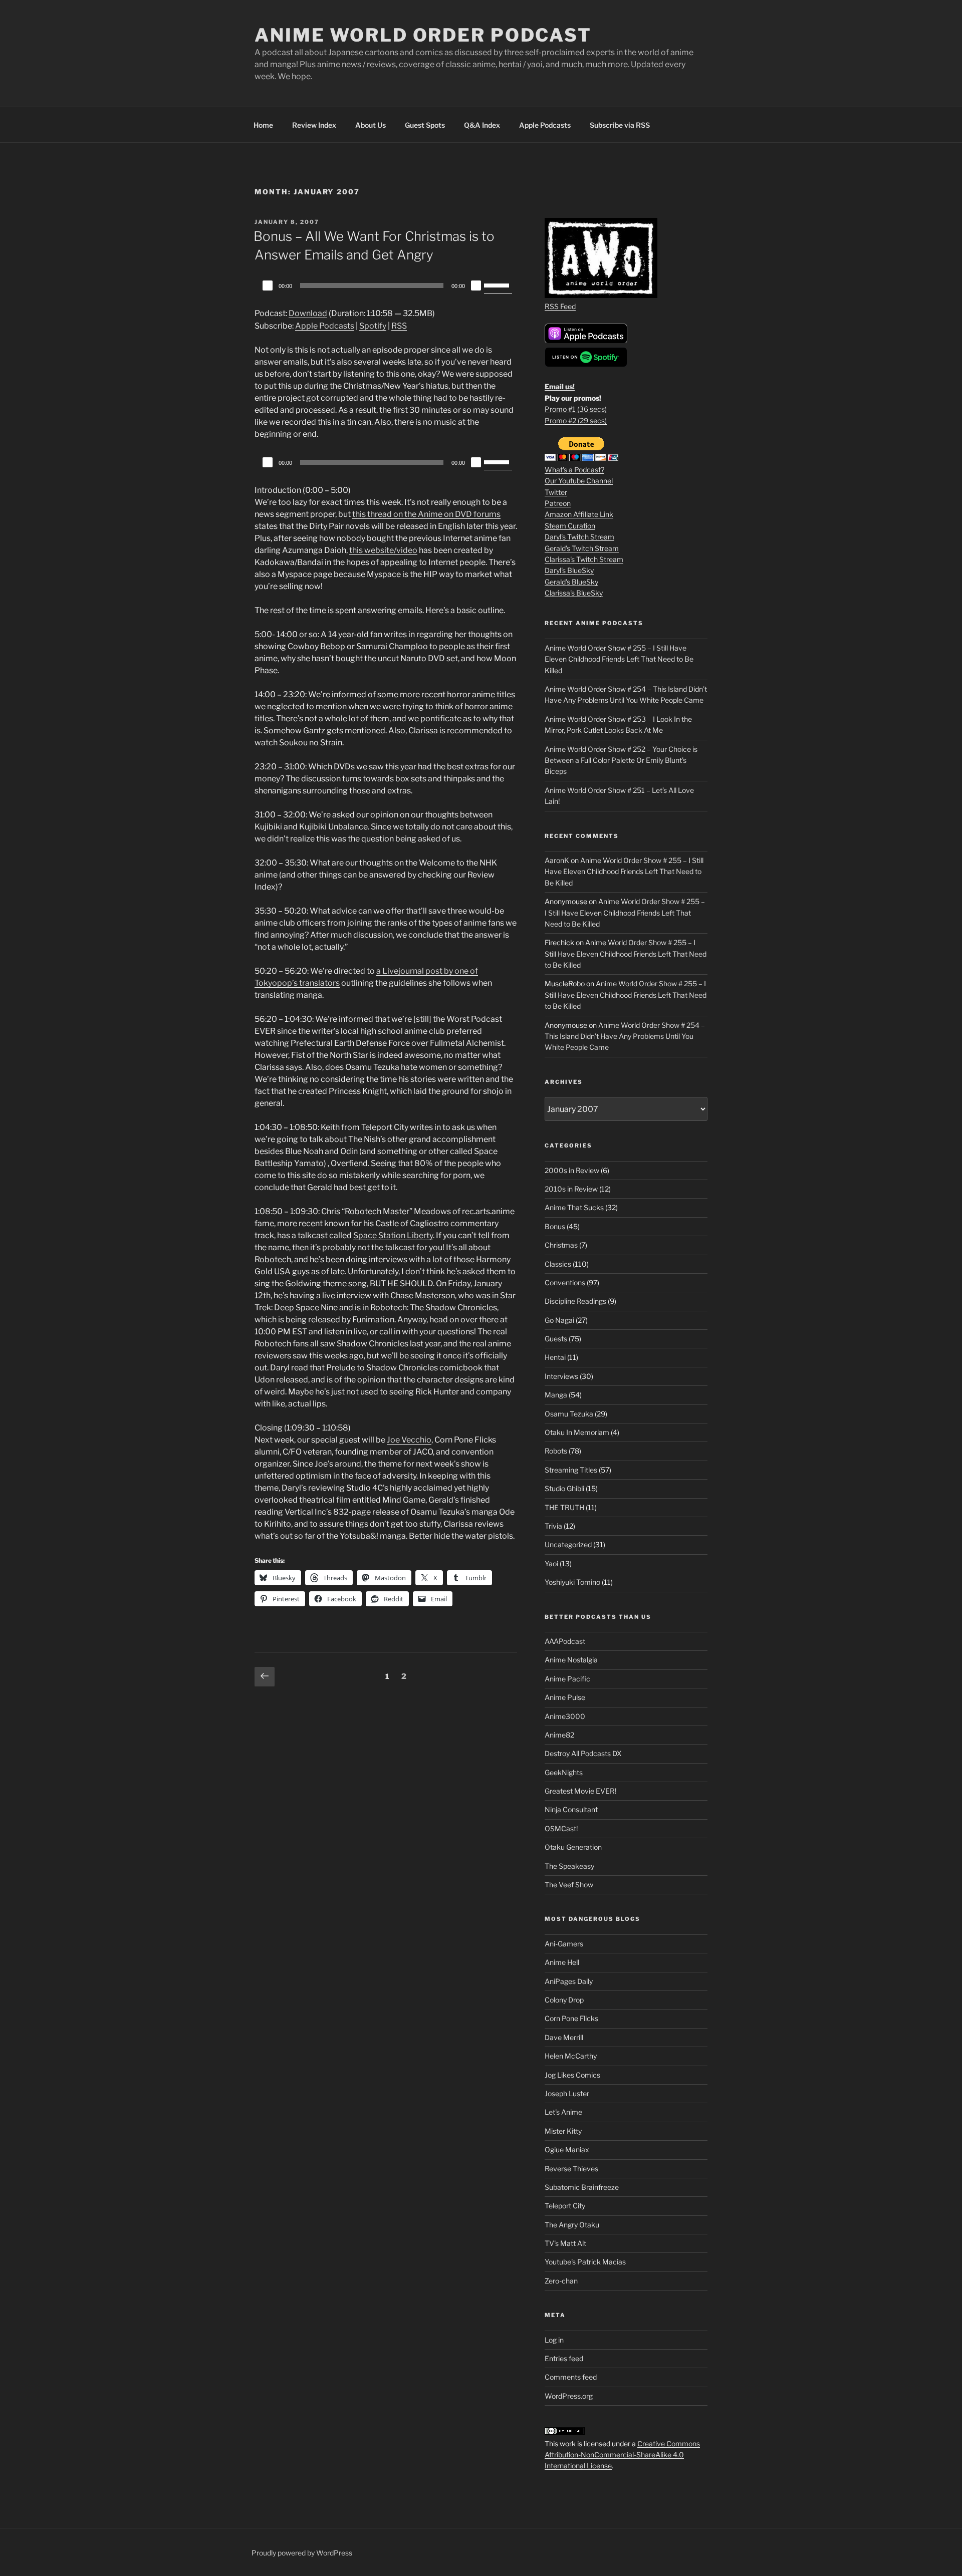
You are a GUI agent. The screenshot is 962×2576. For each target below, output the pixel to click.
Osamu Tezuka (569, 1414)
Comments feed (571, 2377)
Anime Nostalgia (571, 1660)
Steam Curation (570, 526)
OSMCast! (561, 1828)
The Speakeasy (569, 1866)
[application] (386, 285)
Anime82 (559, 1735)
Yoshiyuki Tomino (572, 1582)
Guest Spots (425, 125)
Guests (556, 1339)
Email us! (560, 386)
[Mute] (476, 285)
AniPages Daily (569, 1981)
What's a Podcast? (574, 470)
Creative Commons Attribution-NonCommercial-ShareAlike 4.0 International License (622, 2455)
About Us (371, 125)
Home (263, 125)
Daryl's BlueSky (569, 570)
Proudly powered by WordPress (302, 2553)
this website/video (383, 550)
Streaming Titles (571, 1470)
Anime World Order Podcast (423, 35)
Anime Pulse (565, 1697)
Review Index (314, 125)
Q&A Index (482, 125)
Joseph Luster (567, 2093)
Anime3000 (565, 1716)
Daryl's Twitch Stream (579, 537)
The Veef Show (569, 1885)
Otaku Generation (573, 1847)
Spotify (373, 326)
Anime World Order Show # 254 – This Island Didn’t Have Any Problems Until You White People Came (625, 1036)
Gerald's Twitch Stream (582, 548)
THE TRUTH (564, 1507)
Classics (558, 1264)
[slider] (498, 284)
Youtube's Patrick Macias (585, 2262)
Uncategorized (568, 1544)
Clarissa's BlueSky (574, 593)
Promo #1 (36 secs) (576, 409)
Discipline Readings (575, 1301)
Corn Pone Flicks (571, 2018)
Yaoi (551, 1563)
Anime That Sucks (574, 1207)
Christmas (561, 1245)
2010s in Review (571, 1189)
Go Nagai (559, 1320)
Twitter (556, 492)
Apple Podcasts (545, 125)
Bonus (555, 1226)
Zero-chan (561, 2281)
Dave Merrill (564, 2037)
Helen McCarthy (571, 2056)
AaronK (557, 860)
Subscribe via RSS (620, 125)
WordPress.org (569, 2396)
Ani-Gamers (564, 1944)
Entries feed (564, 2358)
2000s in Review (572, 1170)
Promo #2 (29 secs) (576, 420)
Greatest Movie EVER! (580, 1791)
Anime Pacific (567, 1679)
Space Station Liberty (393, 1235)
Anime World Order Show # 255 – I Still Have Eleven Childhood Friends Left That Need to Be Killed (619, 659)
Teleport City (565, 2206)
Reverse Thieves (571, 2169)
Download (308, 313)
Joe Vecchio (409, 1440)
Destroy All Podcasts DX (583, 1753)
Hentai (555, 1357)
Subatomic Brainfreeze (582, 2187)
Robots (556, 1451)
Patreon (558, 503)
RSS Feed (560, 306)
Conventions (565, 1282)
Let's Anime (563, 2112)
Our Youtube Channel (579, 481)
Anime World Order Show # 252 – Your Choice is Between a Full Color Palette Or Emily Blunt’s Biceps (621, 760)
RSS (399, 326)
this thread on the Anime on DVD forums (426, 514)
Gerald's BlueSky (571, 582)
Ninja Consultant (571, 1809)
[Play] (268, 285)
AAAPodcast (565, 1641)
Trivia (553, 1526)
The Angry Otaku (572, 2225)
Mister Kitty (563, 2131)
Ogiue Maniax (567, 2150)
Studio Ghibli (564, 1488)
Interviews (561, 1376)
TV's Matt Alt (565, 2243)
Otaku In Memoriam (577, 1432)
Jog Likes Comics (572, 2075)
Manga (556, 1395)
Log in (554, 2340)
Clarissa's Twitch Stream (584, 559)
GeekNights (564, 1772)
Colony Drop (564, 2000)
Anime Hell (562, 1962)
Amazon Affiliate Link (579, 514)
